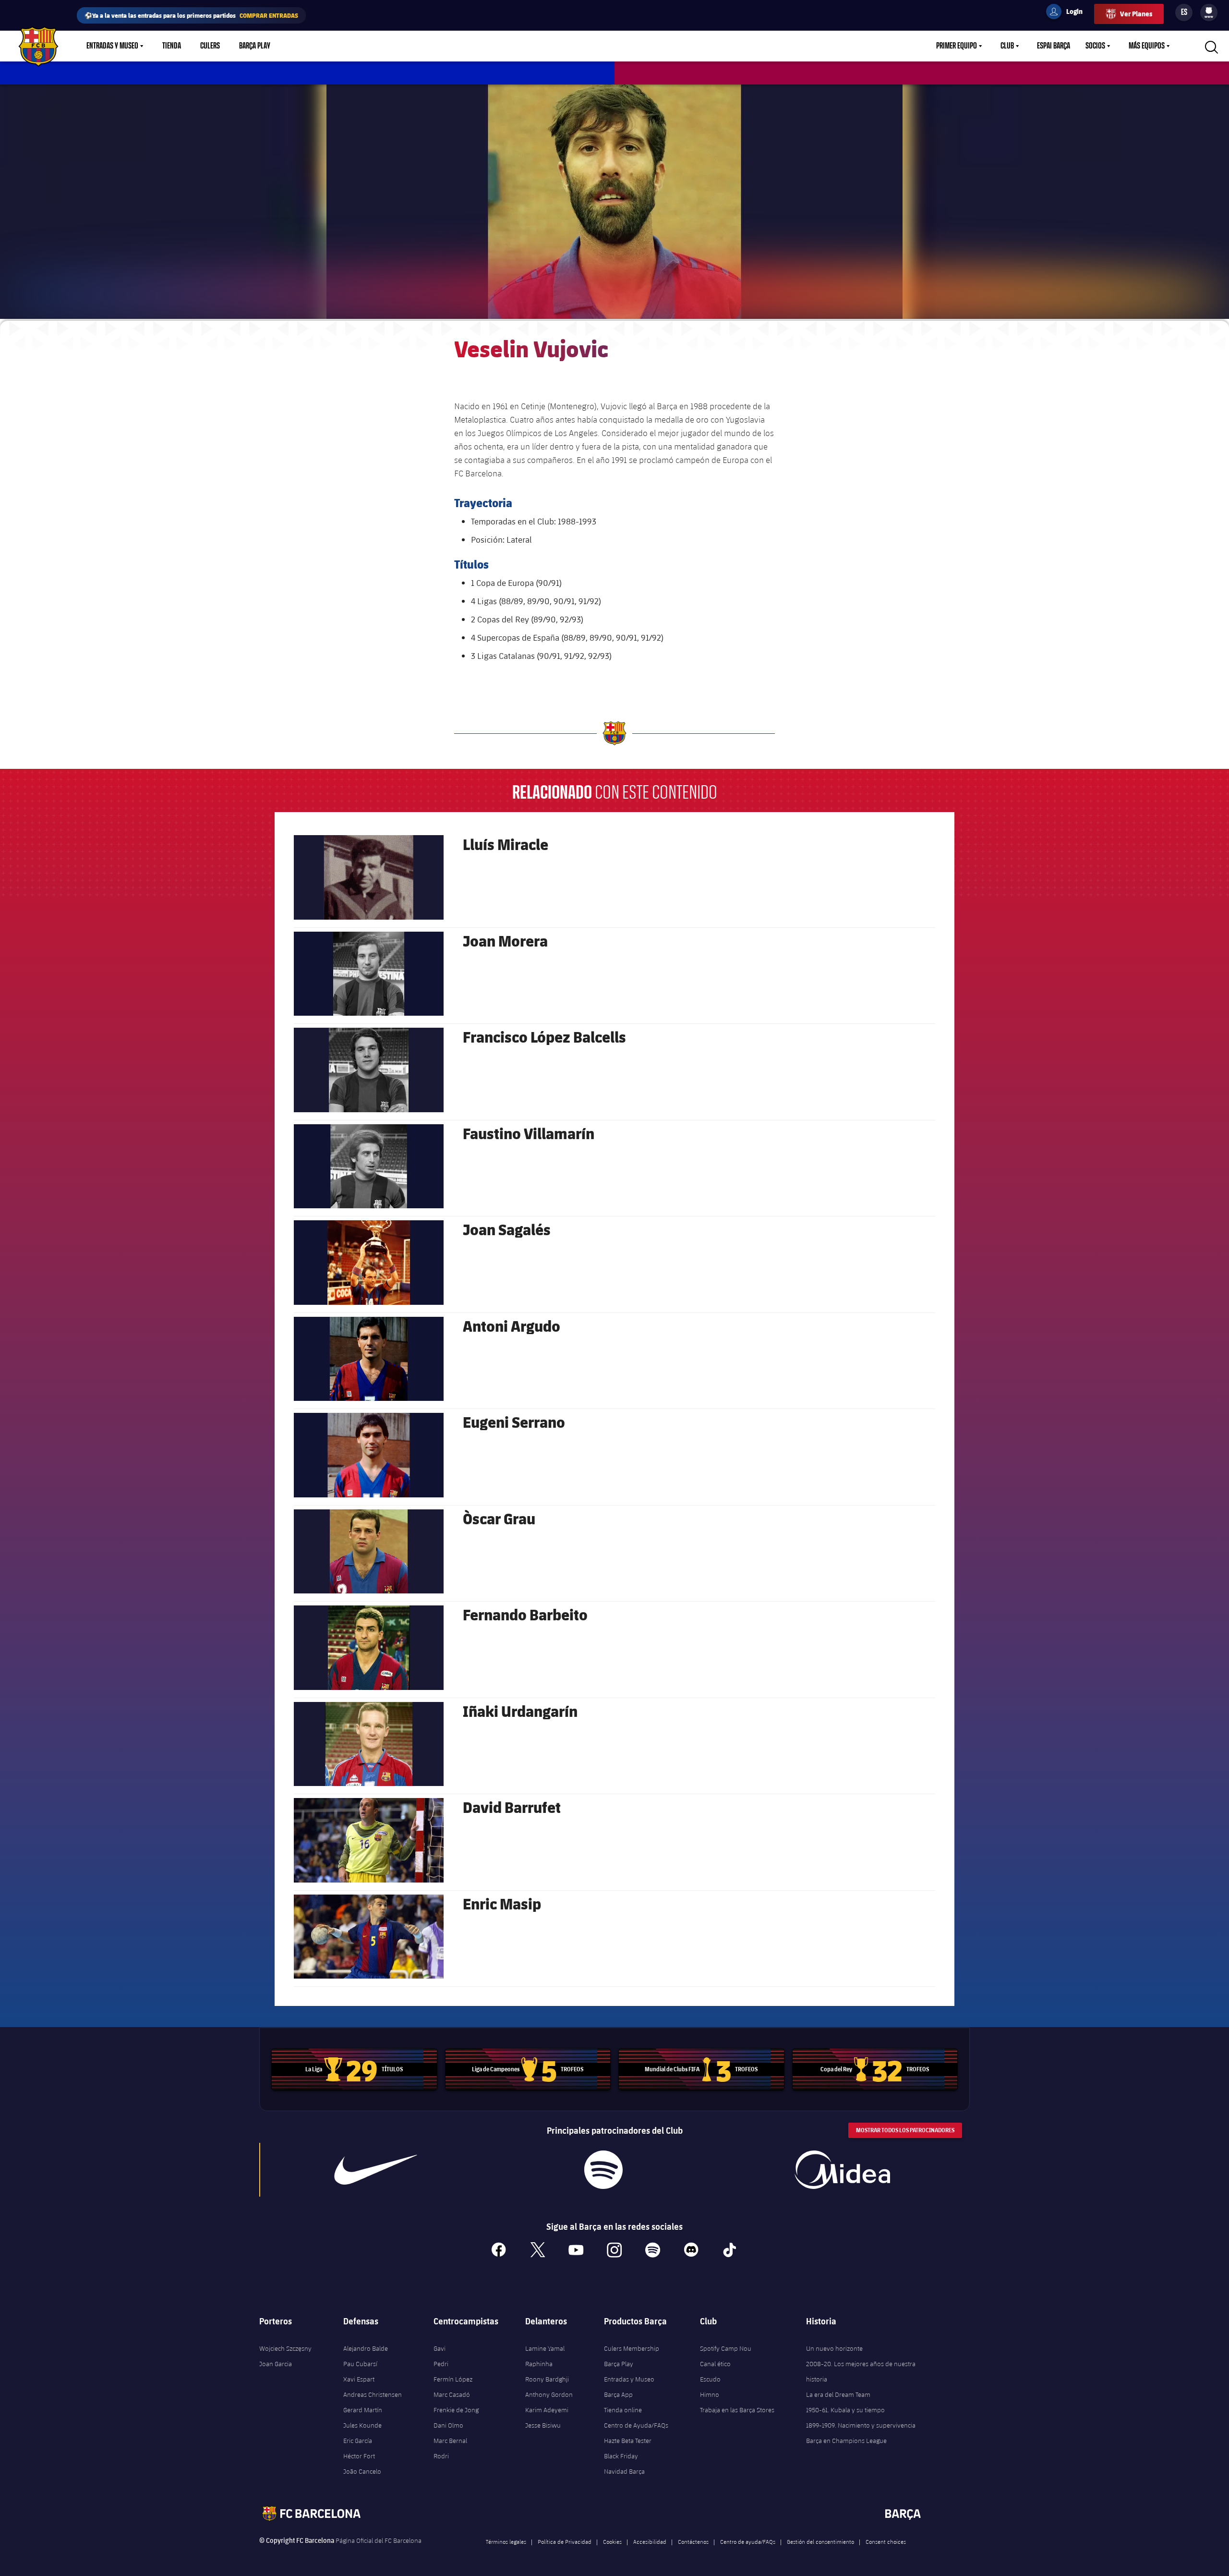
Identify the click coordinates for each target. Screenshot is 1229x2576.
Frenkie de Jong (456, 2410)
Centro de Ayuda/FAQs (636, 2425)
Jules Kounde (362, 2425)
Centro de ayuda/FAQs (748, 2541)
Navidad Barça (624, 2471)
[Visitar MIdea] (842, 2170)
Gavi (440, 2348)
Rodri (441, 2456)
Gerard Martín (363, 2410)
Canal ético (715, 2364)
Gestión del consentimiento (820, 2541)
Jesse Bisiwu (543, 2425)
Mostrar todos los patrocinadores (905, 2130)
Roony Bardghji (547, 2379)
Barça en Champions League (846, 2441)
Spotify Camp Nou (726, 2348)
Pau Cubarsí (360, 2364)
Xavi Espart (359, 2379)
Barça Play (255, 46)
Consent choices (886, 2541)
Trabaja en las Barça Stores (737, 2410)
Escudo (710, 2379)
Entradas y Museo (112, 46)
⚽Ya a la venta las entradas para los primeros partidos (191, 15)
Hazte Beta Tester (628, 2441)
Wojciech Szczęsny (285, 2348)
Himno (710, 2394)
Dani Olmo (448, 2425)
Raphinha (539, 2364)
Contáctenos (693, 2541)
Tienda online (623, 2410)
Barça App (618, 2394)
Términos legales (506, 2541)
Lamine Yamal (545, 2348)
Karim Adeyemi (547, 2410)
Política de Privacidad (565, 2541)
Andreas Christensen (373, 2394)
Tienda (172, 46)
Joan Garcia (276, 2364)
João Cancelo (362, 2471)
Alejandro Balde (366, 2348)
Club (1007, 46)
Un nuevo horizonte (834, 2348)
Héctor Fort (359, 2456)
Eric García (358, 2441)
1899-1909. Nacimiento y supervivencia (861, 2425)
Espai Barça (1054, 46)
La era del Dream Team (838, 2394)
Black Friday (621, 2456)
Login (1068, 13)
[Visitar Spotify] (603, 2170)
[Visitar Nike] (376, 2170)
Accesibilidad (650, 2541)
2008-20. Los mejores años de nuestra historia (861, 2371)
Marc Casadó (452, 2394)
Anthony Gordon (549, 2394)
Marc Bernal (450, 2441)
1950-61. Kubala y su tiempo (845, 2410)
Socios (1095, 46)
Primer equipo (957, 46)
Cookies (612, 2541)
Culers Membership (632, 2348)
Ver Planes (1136, 14)
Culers (210, 46)
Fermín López (453, 2379)
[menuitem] (1209, 11)
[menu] (1209, 12)
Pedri (441, 2364)
